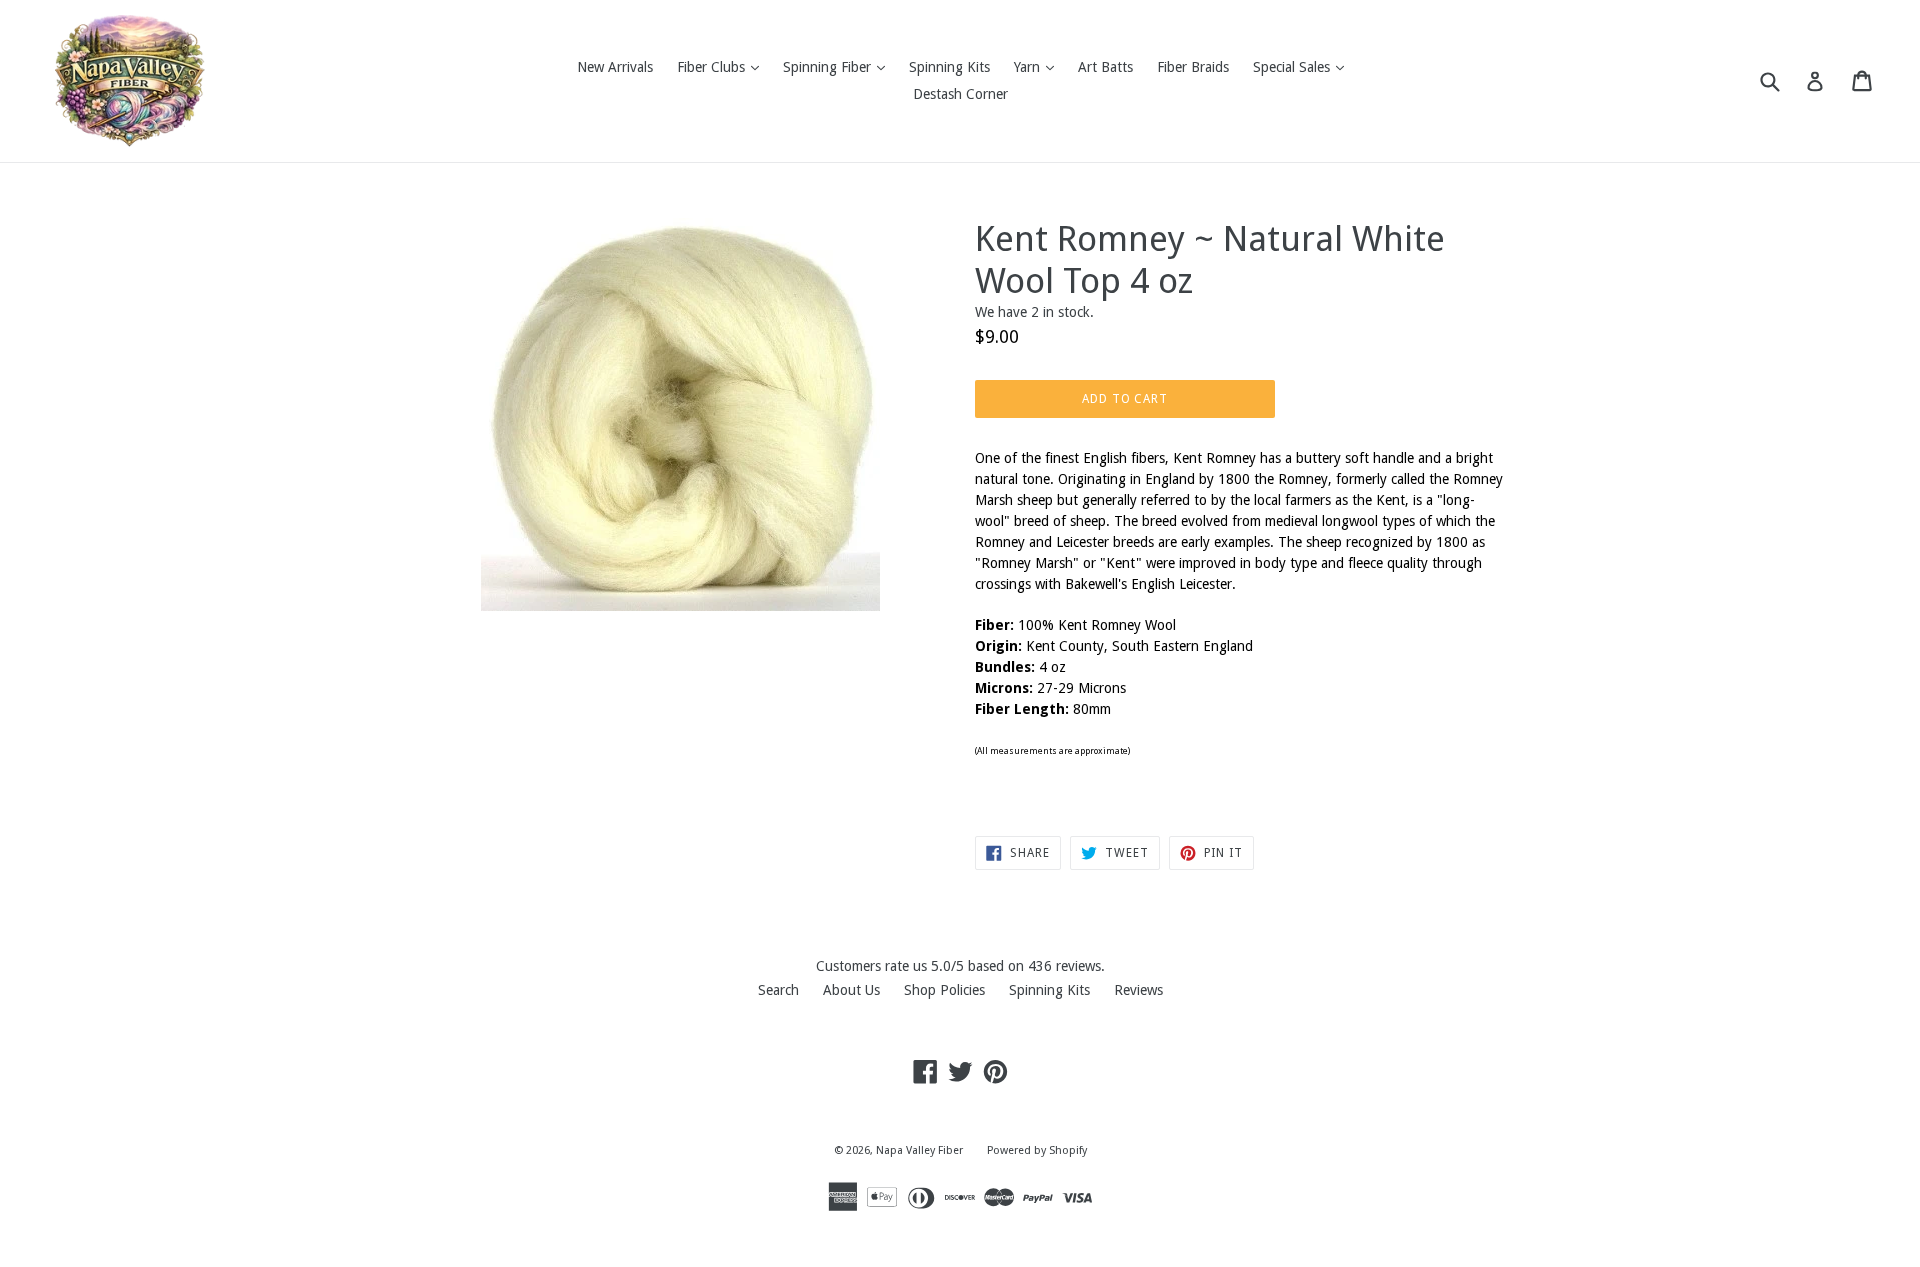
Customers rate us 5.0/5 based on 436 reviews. (960, 966)
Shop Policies (944, 990)
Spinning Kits (949, 67)
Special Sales (1303, 66)
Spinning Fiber (839, 66)
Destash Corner (960, 94)
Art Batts (1105, 67)
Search (778, 990)
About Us (851, 990)
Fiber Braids (1193, 67)
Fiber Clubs (723, 66)
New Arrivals (615, 67)
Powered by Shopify (1037, 1150)
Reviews (1138, 990)
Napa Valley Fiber (919, 1150)
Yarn (1039, 66)
